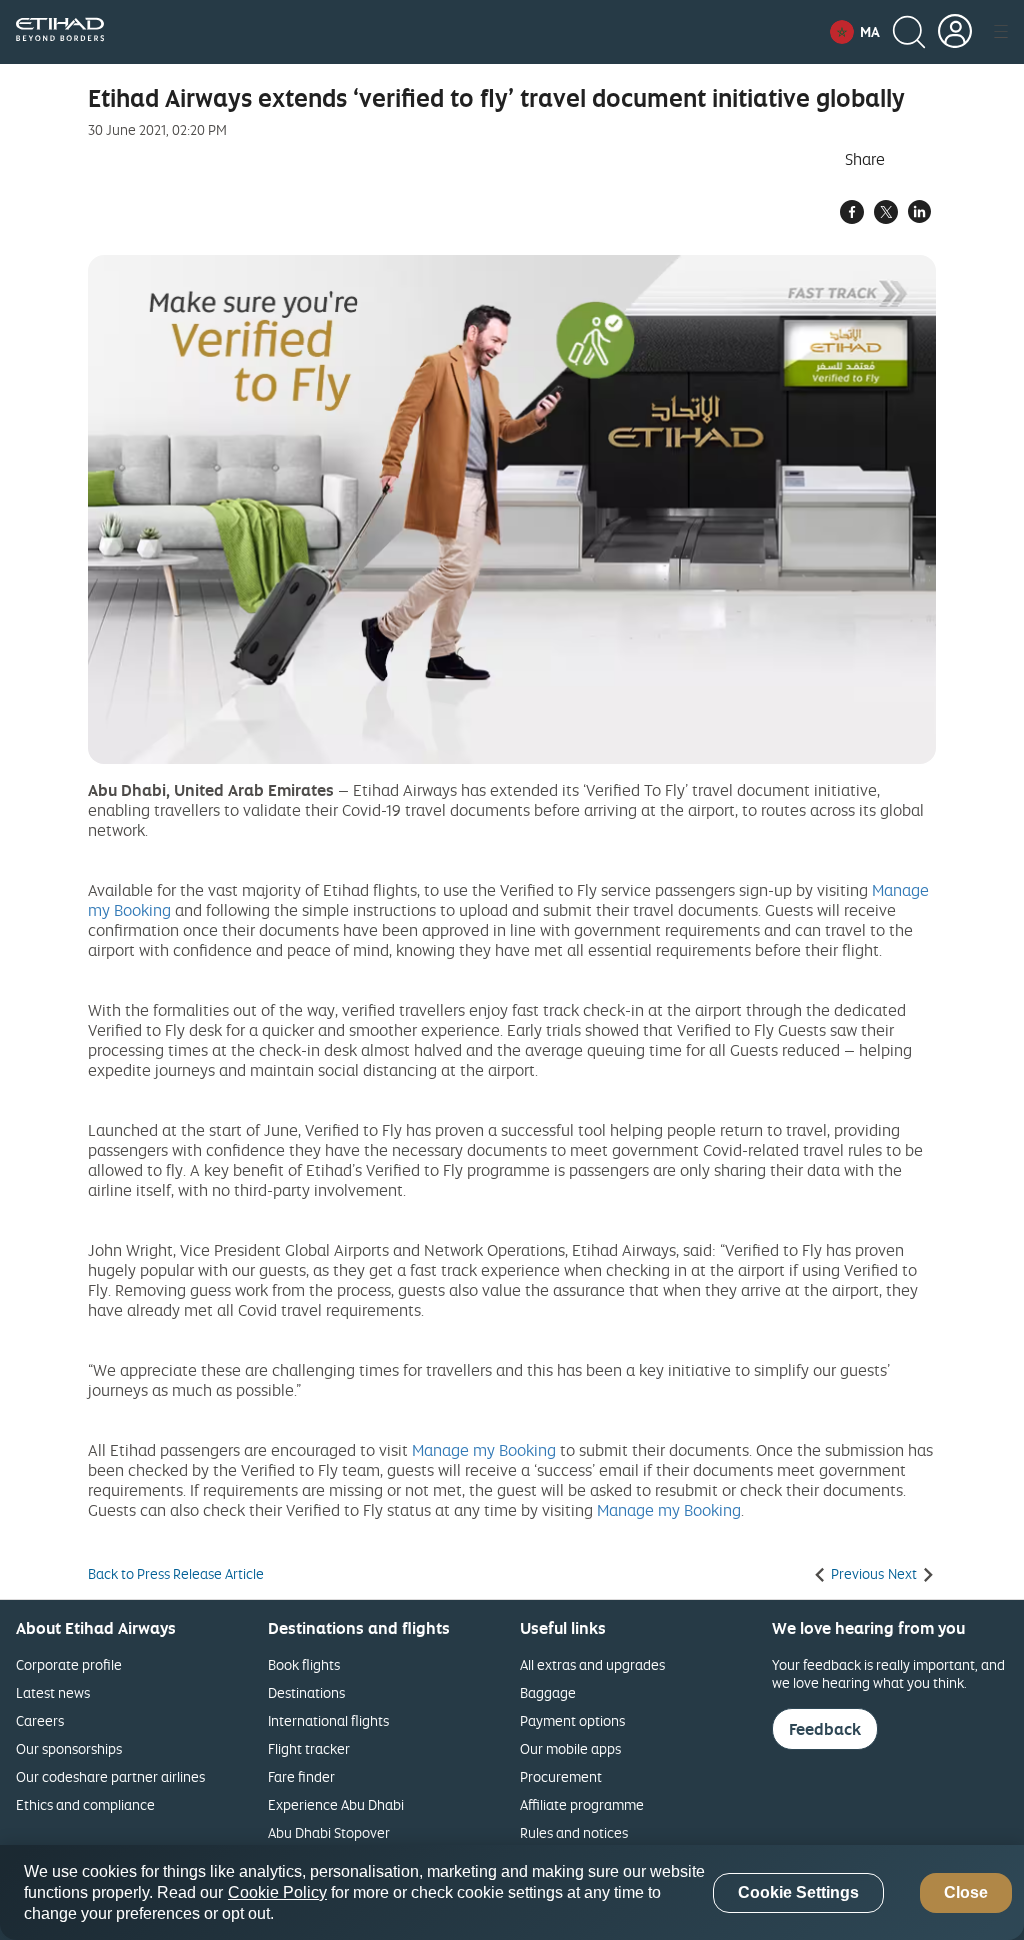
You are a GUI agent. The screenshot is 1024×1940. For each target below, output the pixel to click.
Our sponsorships (69, 1748)
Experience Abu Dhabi (336, 1804)
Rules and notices (574, 1832)
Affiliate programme (582, 1804)
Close (966, 1892)
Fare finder (301, 1776)
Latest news (53, 1692)
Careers (40, 1720)
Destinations (306, 1692)
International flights (328, 1720)
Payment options (572, 1720)
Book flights (304, 1664)
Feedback (825, 1729)
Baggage (548, 1692)
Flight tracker (309, 1748)
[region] (512, 1892)
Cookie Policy (277, 1892)
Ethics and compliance (85, 1804)
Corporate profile (69, 1664)
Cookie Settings (798, 1892)
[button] (855, 32)
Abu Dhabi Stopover (329, 1832)
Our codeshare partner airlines (110, 1776)
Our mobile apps (570, 1748)
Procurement (561, 1776)
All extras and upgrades (592, 1664)
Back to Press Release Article (176, 1574)
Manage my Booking (484, 1450)
